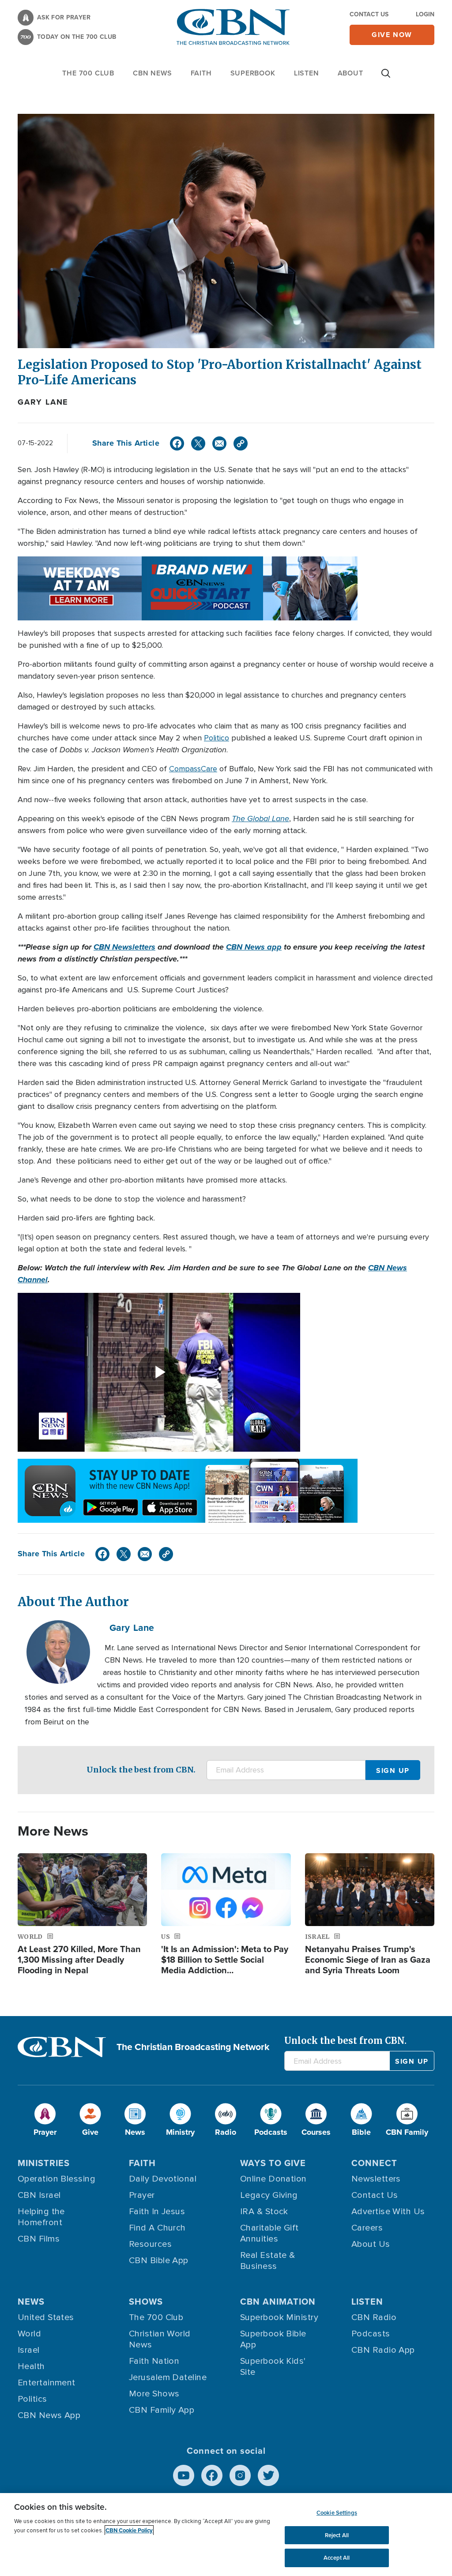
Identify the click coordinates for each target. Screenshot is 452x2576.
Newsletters (376, 2179)
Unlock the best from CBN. (141, 1770)
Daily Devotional (163, 2179)
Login (425, 14)
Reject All (337, 2535)
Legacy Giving (269, 2195)
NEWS (31, 2302)
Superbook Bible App (273, 2339)
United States (46, 2317)
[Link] (241, 443)
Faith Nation (154, 2361)
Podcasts (371, 2334)
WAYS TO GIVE (273, 2163)
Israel (29, 2350)
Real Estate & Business (268, 2261)
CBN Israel (39, 2195)
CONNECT (374, 2163)
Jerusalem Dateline (168, 2377)
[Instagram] (240, 2475)
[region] (226, 2535)
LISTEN (307, 73)
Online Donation (273, 2179)
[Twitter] (198, 443)
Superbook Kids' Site (273, 2367)
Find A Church (157, 2228)
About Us (371, 2244)
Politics (32, 2399)
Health (31, 2366)
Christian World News (160, 2339)
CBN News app (254, 947)
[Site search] (386, 78)
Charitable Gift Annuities (269, 2233)
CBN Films (39, 2239)
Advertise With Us (388, 2212)
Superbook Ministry (279, 2317)
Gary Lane (43, 402)
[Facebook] (177, 443)
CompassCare (193, 769)
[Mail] (219, 443)
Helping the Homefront (41, 2217)
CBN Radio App (383, 2350)
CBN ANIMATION (278, 2302)
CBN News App (49, 2415)
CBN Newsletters (124, 947)
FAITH (201, 73)
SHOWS (146, 2302)
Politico (217, 738)
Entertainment (47, 2383)
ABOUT (350, 73)
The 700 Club (88, 73)
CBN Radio (374, 2317)
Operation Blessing (56, 2179)
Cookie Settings (337, 2513)
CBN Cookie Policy (129, 2530)
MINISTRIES (44, 2163)
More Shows (154, 2394)
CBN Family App (162, 2410)
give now (392, 35)
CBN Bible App (159, 2261)
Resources (150, 2244)
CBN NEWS (152, 73)
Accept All (337, 2558)
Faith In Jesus (157, 2212)
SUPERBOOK (253, 73)
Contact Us (369, 14)
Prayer (142, 2195)
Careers (367, 2228)
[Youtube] (184, 2475)
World (29, 2334)
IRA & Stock (264, 2212)
